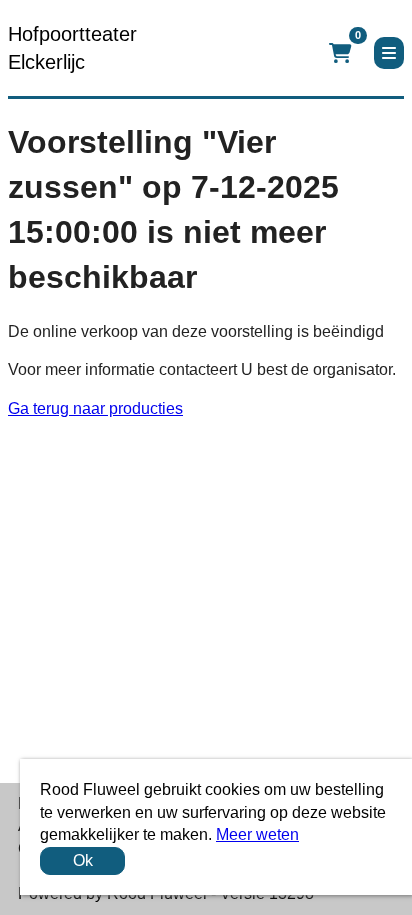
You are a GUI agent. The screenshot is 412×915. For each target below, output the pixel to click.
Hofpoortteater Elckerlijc (72, 48)
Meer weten (257, 834)
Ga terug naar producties (95, 408)
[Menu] (389, 53)
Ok (83, 860)
